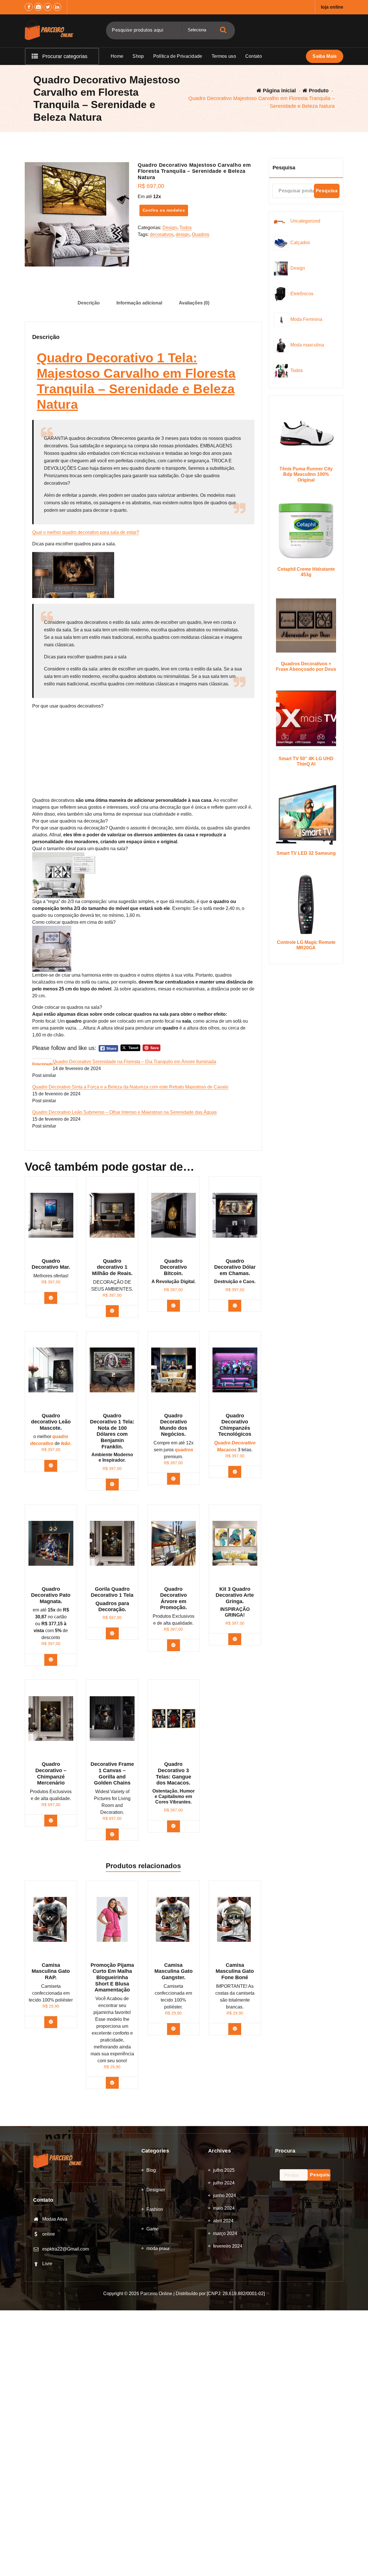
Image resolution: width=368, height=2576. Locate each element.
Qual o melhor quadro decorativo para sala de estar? (86, 532)
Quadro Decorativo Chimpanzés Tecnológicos (235, 1425)
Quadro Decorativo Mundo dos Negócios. (173, 1425)
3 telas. (235, 1446)
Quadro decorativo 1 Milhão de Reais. (112, 1267)
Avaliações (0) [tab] (194, 303)
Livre (47, 2264)
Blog (151, 2170)
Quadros (201, 234)
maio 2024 (224, 2208)
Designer (156, 2190)
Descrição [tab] (89, 303)
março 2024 (225, 2233)
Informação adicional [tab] (139, 303)
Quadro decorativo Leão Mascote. (51, 1422)
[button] (143, 706)
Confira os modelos (164, 210)
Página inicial (279, 91)
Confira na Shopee (55, 2022)
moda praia (158, 2248)
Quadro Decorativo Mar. (51, 1264)
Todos (186, 228)
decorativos (162, 234)
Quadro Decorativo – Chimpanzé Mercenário (51, 1773)
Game (153, 2229)
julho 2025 (224, 2170)
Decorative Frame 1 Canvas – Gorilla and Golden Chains (112, 1773)
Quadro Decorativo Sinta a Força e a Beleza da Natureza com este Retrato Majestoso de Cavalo (130, 1087)
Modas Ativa (55, 2219)
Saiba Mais (325, 56)
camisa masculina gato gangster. (174, 1971)
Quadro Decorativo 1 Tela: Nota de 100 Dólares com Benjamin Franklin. (112, 1431)
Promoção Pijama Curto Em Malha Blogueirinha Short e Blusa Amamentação (112, 1977)
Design (170, 228)
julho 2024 (224, 2183)
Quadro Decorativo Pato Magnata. (51, 1595)
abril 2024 (223, 2221)
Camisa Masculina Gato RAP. (51, 1971)
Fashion (155, 2209)
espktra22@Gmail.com (66, 2249)
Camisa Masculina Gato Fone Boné (235, 1971)
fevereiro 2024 (228, 2246)
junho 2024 (225, 2195)
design (183, 234)
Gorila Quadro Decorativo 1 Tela (112, 1592)
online (49, 2234)
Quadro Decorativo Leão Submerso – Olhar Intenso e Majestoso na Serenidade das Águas (124, 1112)
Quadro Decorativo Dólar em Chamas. (235, 1267)
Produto (318, 91)
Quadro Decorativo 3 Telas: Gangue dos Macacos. (174, 1773)
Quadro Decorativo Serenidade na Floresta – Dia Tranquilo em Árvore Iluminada (134, 1062)
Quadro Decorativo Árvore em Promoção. (174, 1598)
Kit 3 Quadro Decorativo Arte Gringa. (235, 1595)
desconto (51, 1637)
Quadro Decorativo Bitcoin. (174, 1267)
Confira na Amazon (116, 1633)
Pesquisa (284, 168)
